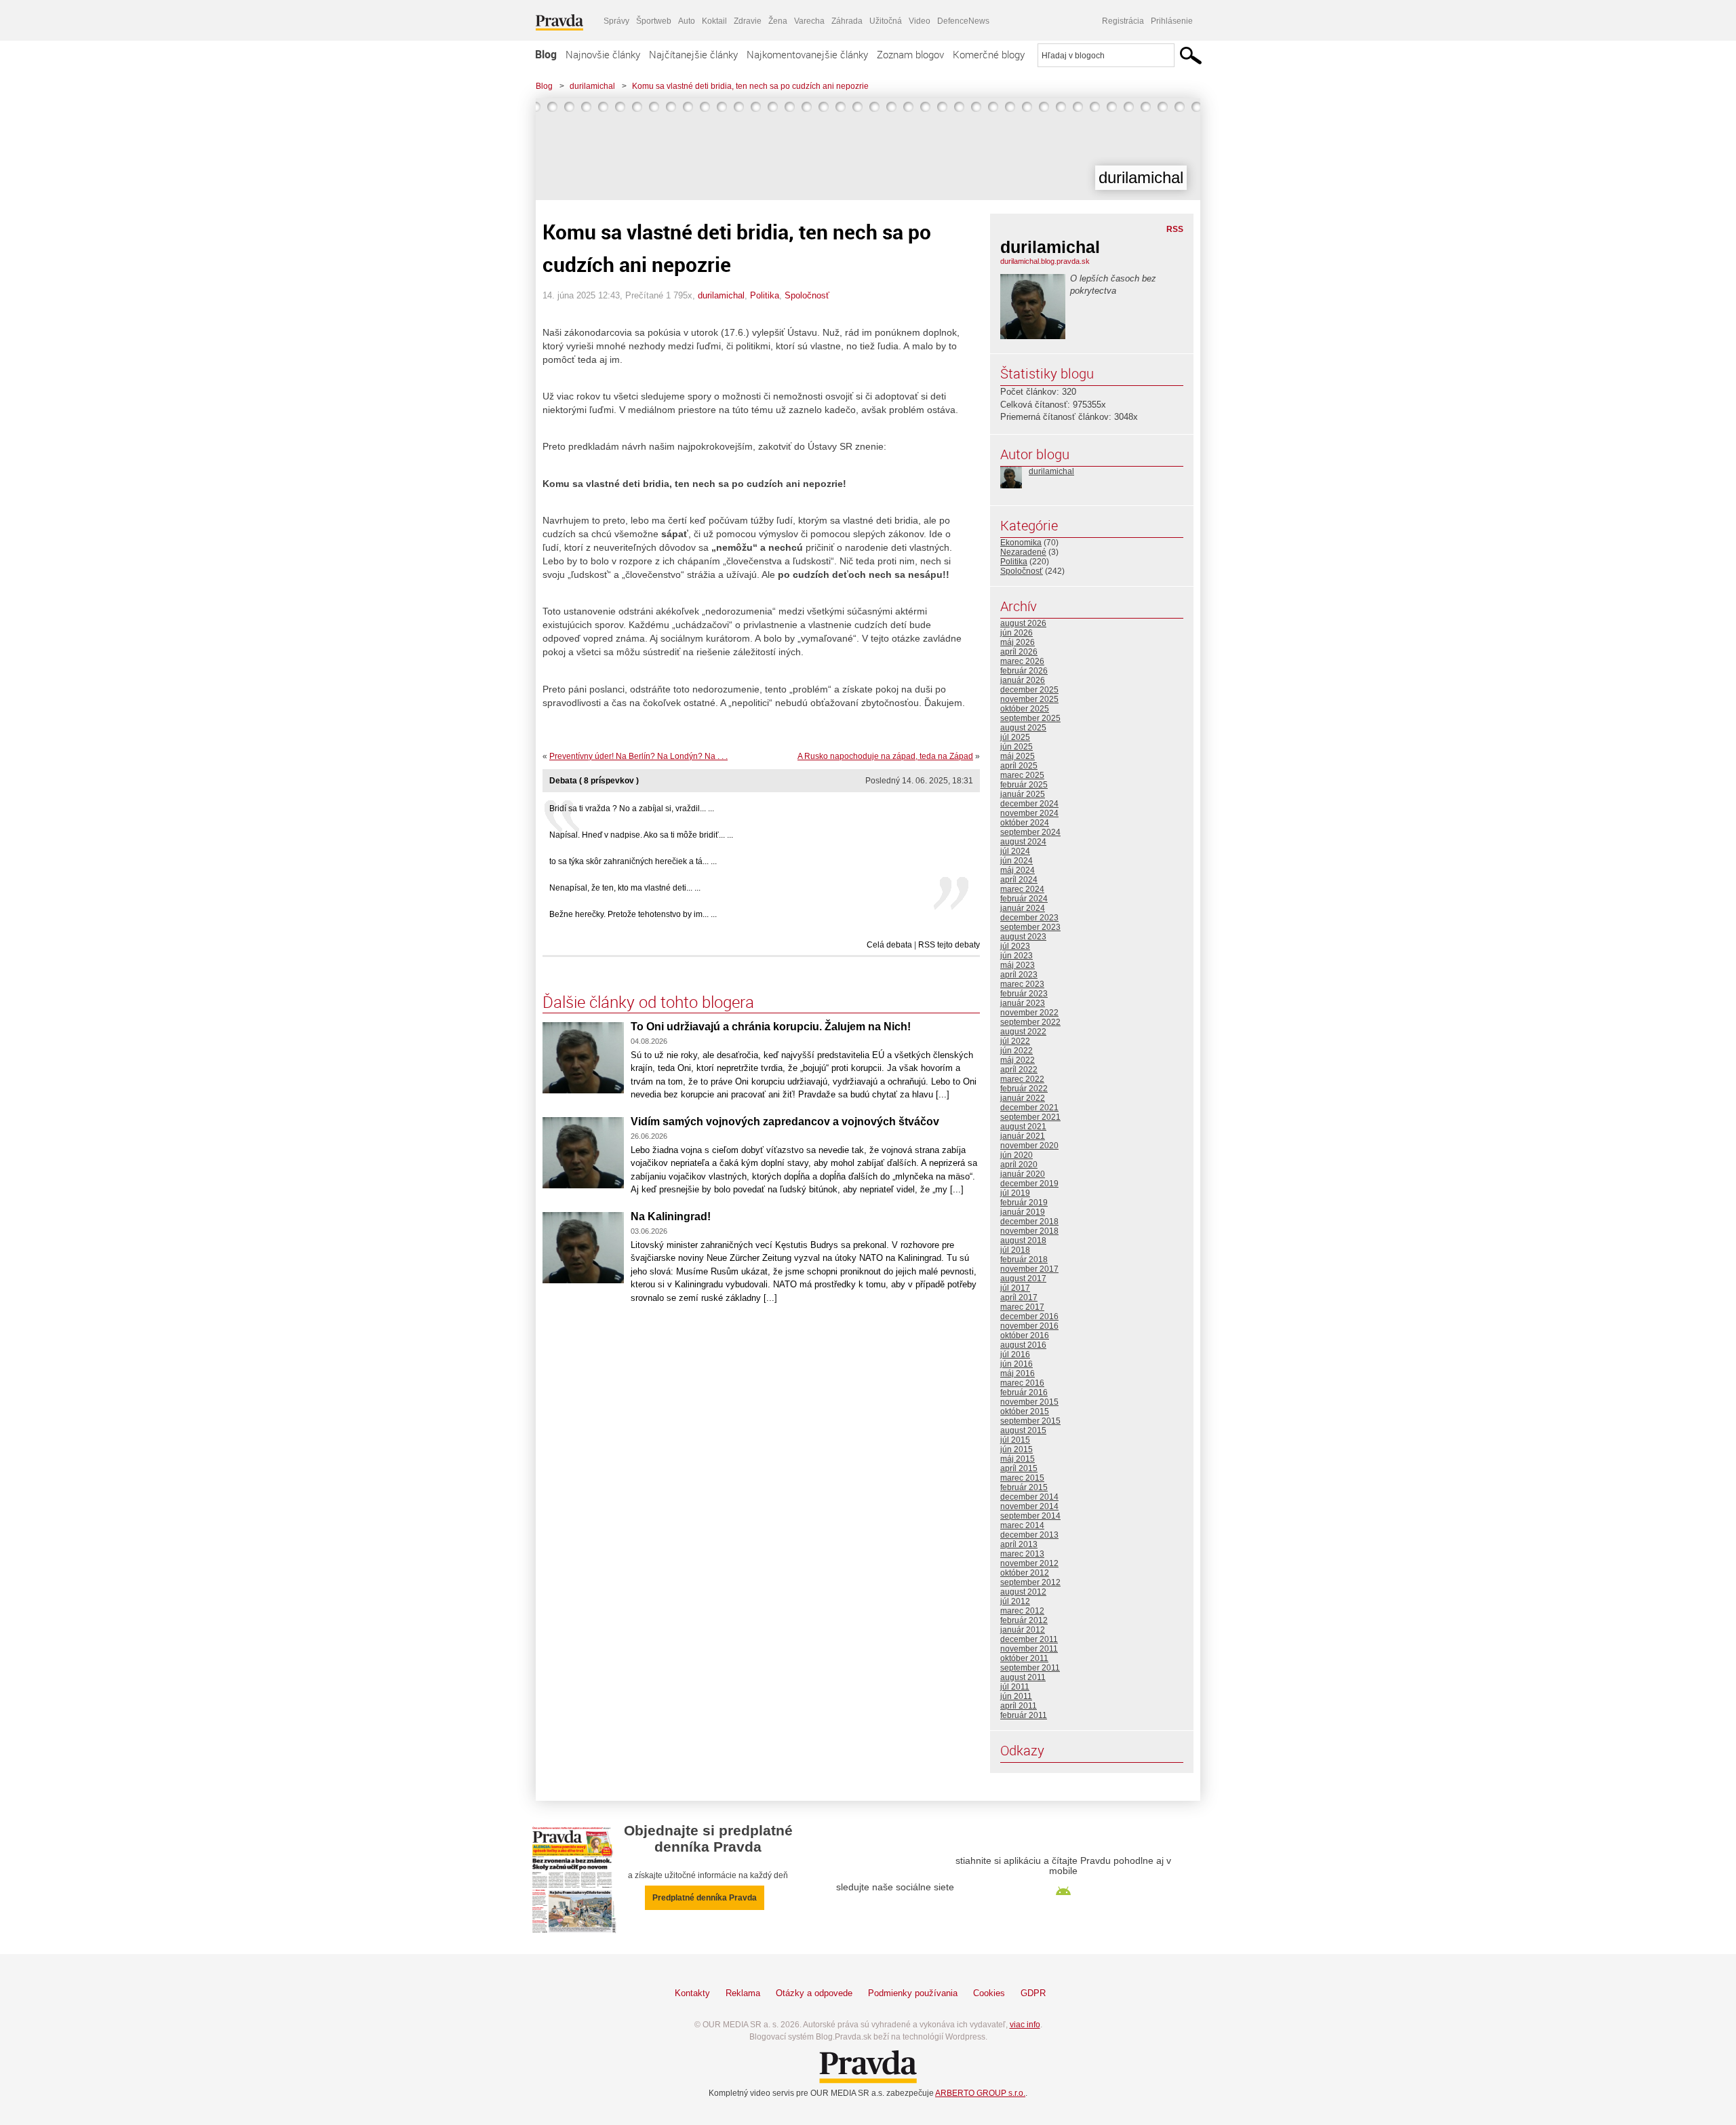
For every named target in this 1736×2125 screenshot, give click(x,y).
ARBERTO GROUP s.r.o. (980, 2093)
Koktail (714, 21)
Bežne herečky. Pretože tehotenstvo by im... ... (633, 914)
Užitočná (886, 21)
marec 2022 (1022, 1079)
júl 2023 (1015, 946)
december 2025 (1029, 690)
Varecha (809, 21)
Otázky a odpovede (814, 1993)
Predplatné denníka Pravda (705, 1898)
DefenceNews (963, 21)
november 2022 (1029, 1013)
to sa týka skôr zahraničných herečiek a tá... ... (633, 861)
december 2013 (1029, 1535)
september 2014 (1030, 1516)
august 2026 (1023, 623)
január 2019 (1023, 1212)
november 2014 (1029, 1506)
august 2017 (1023, 1279)
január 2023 (1023, 1003)
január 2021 (1023, 1136)
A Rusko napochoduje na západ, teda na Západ (885, 756)
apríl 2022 (1019, 1070)
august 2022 (1023, 1032)
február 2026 (1024, 671)
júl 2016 (1015, 1354)
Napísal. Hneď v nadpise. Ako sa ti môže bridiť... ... (641, 835)
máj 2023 (1018, 965)
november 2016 (1029, 1326)
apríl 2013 (1019, 1544)
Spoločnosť (807, 295)
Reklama (743, 1993)
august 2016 (1023, 1345)
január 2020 (1023, 1174)
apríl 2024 (1019, 880)
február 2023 (1024, 994)
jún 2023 (1017, 956)
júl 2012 (1015, 1601)
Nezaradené (1023, 552)
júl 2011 (1015, 1687)
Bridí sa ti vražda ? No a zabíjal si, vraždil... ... (632, 808)
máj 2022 (1018, 1060)
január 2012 (1023, 1630)
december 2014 (1029, 1497)
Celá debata (889, 945)
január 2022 (1023, 1098)
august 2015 (1023, 1430)
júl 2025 (1015, 737)
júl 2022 (1015, 1041)
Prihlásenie (1172, 21)
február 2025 (1024, 785)
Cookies (989, 1993)
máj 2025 (1018, 756)
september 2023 (1030, 927)
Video (920, 21)
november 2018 (1029, 1231)
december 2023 (1029, 918)
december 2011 (1029, 1639)
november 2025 (1029, 699)
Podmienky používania (913, 1993)
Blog (546, 54)
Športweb (654, 21)
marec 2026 (1022, 661)
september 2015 (1030, 1421)
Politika (765, 295)
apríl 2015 (1019, 1468)
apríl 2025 (1019, 766)
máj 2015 (1018, 1459)
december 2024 (1029, 804)
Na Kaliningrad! (671, 1216)
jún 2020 (1017, 1155)
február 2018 (1024, 1260)
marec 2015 (1022, 1478)
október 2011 (1024, 1658)
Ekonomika (1021, 543)
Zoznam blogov (910, 54)
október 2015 (1025, 1411)
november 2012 (1029, 1563)
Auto (687, 21)
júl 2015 (1015, 1440)
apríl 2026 (1019, 652)
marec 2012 (1022, 1611)
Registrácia (1123, 21)
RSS (1175, 229)
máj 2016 (1018, 1373)
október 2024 (1025, 823)
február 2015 (1024, 1487)
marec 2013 (1022, 1554)
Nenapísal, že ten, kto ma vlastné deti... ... (625, 888)
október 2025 (1025, 709)
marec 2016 (1022, 1383)
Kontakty (692, 1993)
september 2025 (1030, 718)
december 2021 (1029, 1108)
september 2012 (1030, 1582)
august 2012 (1023, 1592)
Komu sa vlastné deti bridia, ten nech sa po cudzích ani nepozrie (750, 86)
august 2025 (1023, 728)
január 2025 (1023, 794)
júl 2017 (1015, 1288)
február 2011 (1024, 1715)
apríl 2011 (1019, 1706)
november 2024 (1029, 813)
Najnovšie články (603, 54)
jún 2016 (1017, 1364)
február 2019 (1024, 1203)
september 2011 (1030, 1668)
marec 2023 (1022, 984)
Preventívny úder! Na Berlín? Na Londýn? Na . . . (638, 756)
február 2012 (1024, 1620)
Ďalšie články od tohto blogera (648, 1002)
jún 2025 (1017, 747)
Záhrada (847, 21)
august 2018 (1023, 1241)
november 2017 (1029, 1269)
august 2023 (1023, 937)
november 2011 (1029, 1649)
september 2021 (1030, 1117)
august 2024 (1023, 842)
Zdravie (748, 21)
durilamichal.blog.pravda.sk (1045, 261)
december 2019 (1029, 1184)
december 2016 (1029, 1317)
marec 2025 (1022, 775)
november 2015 (1029, 1402)
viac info (1025, 2025)
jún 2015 (1017, 1449)
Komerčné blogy (989, 54)
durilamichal (592, 86)
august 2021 (1023, 1127)
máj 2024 (1018, 870)
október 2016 (1025, 1336)
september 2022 (1030, 1022)
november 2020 (1029, 1146)
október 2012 (1025, 1573)
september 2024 (1030, 832)
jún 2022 (1017, 1051)
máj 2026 (1018, 642)
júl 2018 (1015, 1250)
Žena (778, 21)
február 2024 (1024, 899)
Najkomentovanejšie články (807, 54)
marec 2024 (1022, 889)
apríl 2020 (1019, 1165)
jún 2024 (1017, 861)
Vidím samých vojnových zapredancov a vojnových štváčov (785, 1122)
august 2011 (1023, 1677)
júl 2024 (1015, 851)
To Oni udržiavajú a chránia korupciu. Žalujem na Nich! (771, 1027)
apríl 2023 (1019, 975)
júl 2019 (1015, 1193)
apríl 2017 (1019, 1298)
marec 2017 (1022, 1307)
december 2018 (1029, 1222)
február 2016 (1024, 1392)
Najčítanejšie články (693, 54)
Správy (616, 21)
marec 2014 (1022, 1525)
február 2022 (1024, 1089)
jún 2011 (1016, 1696)
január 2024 (1023, 908)
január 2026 (1023, 680)
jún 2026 (1017, 633)
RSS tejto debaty (949, 945)
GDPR (1033, 1993)
